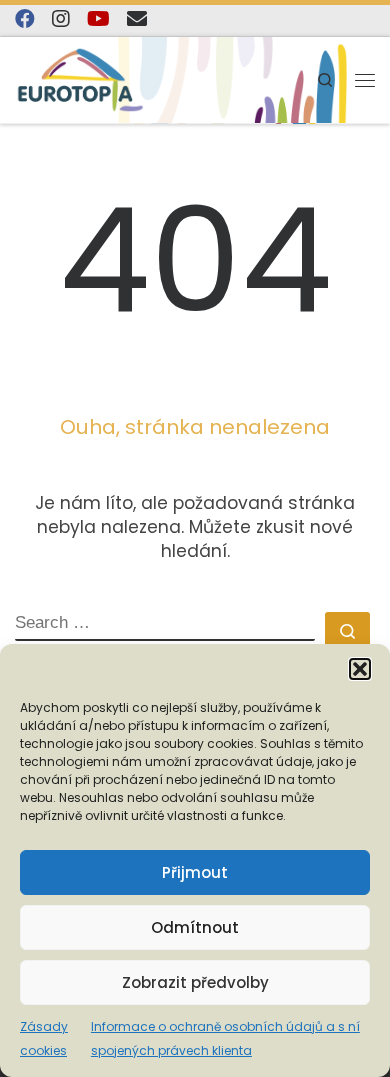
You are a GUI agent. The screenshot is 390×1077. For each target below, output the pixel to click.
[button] (360, 669)
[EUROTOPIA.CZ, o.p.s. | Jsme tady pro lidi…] (80, 80)
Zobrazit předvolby (195, 982)
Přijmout (195, 872)
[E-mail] (137, 19)
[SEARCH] (165, 627)
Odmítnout (195, 927)
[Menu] (365, 80)
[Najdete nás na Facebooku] (25, 19)
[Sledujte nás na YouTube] (98, 19)
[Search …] (347, 629)
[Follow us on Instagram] (61, 19)
